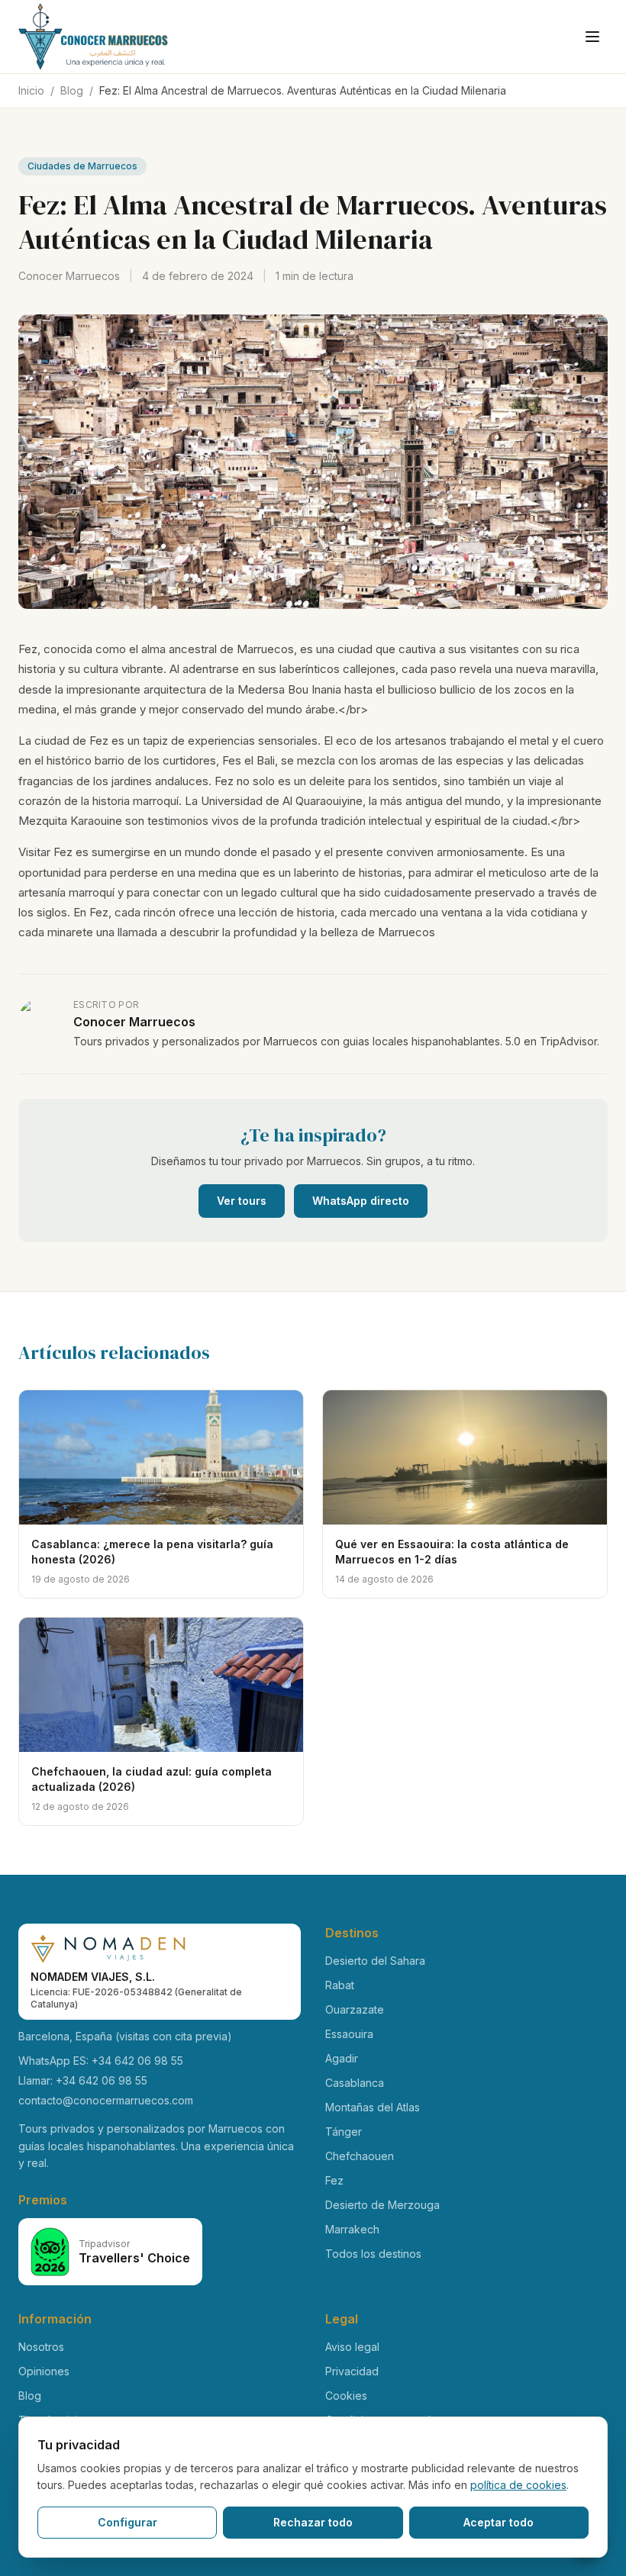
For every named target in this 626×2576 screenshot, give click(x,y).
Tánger (344, 2132)
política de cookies (518, 2485)
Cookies (346, 2396)
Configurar (127, 2522)
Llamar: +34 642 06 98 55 (83, 2080)
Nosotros (41, 2347)
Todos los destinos (373, 2254)
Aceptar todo (499, 2522)
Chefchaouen (360, 2156)
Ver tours (242, 1201)
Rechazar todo (313, 2522)
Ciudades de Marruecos (82, 166)
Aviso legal (352, 2347)
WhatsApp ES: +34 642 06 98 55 (101, 2061)
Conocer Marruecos (69, 276)
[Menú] (592, 37)
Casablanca (355, 2083)
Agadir (342, 2058)
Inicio (31, 90)
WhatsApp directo (361, 1201)
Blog (72, 90)
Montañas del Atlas (373, 2107)
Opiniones (44, 2371)
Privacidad (352, 2371)
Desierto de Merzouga (382, 2205)
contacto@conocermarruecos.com (106, 2100)
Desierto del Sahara (375, 1961)
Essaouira (349, 2034)
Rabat (340, 1985)
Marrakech (352, 2229)
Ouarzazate (355, 2009)
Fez (334, 2180)
